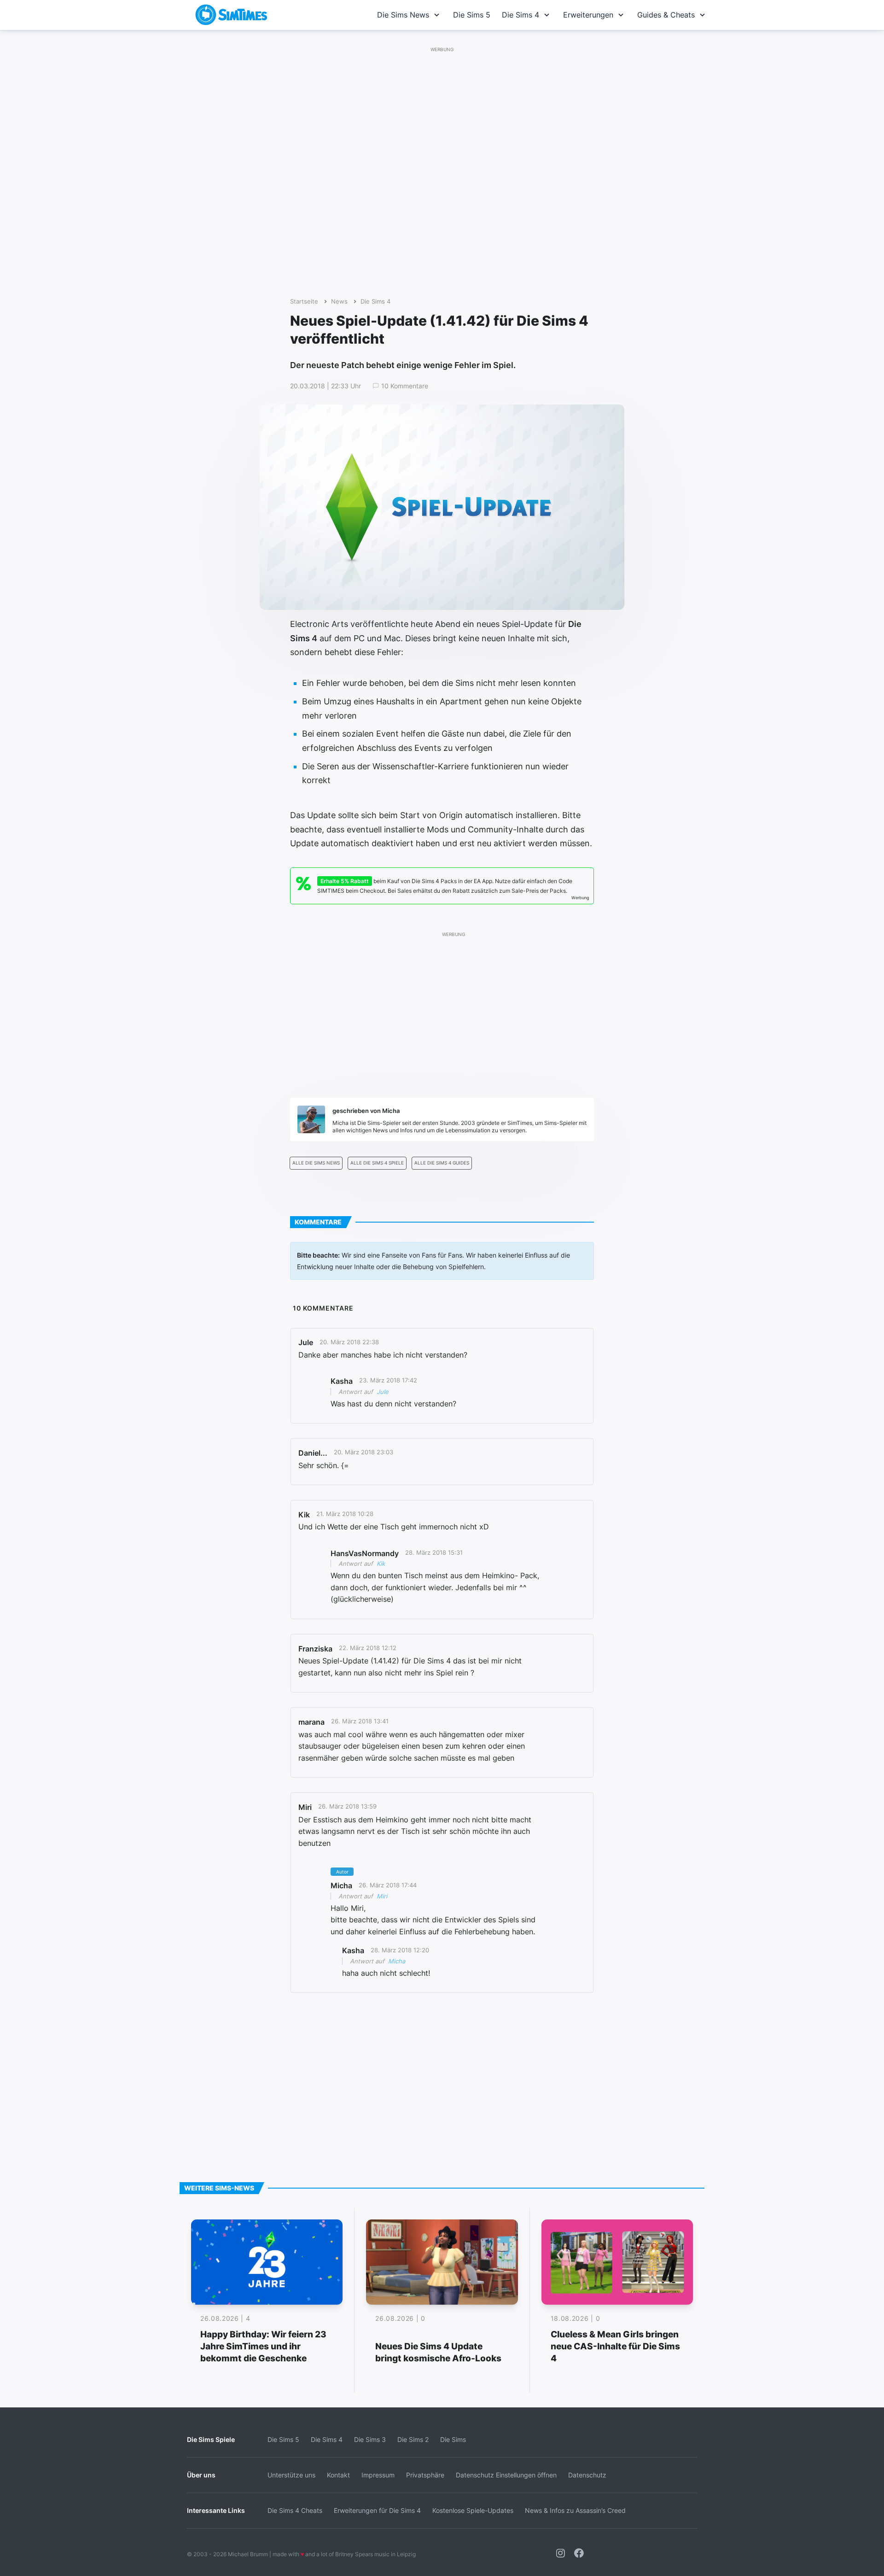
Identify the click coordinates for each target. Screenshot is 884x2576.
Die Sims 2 (413, 2439)
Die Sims (453, 2439)
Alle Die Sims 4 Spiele (377, 1163)
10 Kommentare (405, 386)
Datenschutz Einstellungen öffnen (506, 2475)
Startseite (304, 302)
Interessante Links (216, 2510)
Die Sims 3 (370, 2439)
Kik (381, 1563)
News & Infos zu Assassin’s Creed (575, 2510)
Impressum (378, 2475)
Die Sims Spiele (211, 2439)
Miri (382, 1896)
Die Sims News (403, 15)
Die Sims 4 (521, 15)
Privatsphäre (425, 2475)
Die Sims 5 (472, 15)
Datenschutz (587, 2475)
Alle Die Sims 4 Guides (442, 1163)
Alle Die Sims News (316, 1163)
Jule (383, 1392)
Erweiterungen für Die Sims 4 (377, 2510)
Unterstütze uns (291, 2475)
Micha (397, 1961)
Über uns (201, 2475)
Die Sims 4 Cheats (295, 2510)
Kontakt (338, 2475)
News (339, 302)
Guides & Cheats (666, 15)
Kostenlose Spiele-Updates (473, 2510)
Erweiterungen (588, 15)
